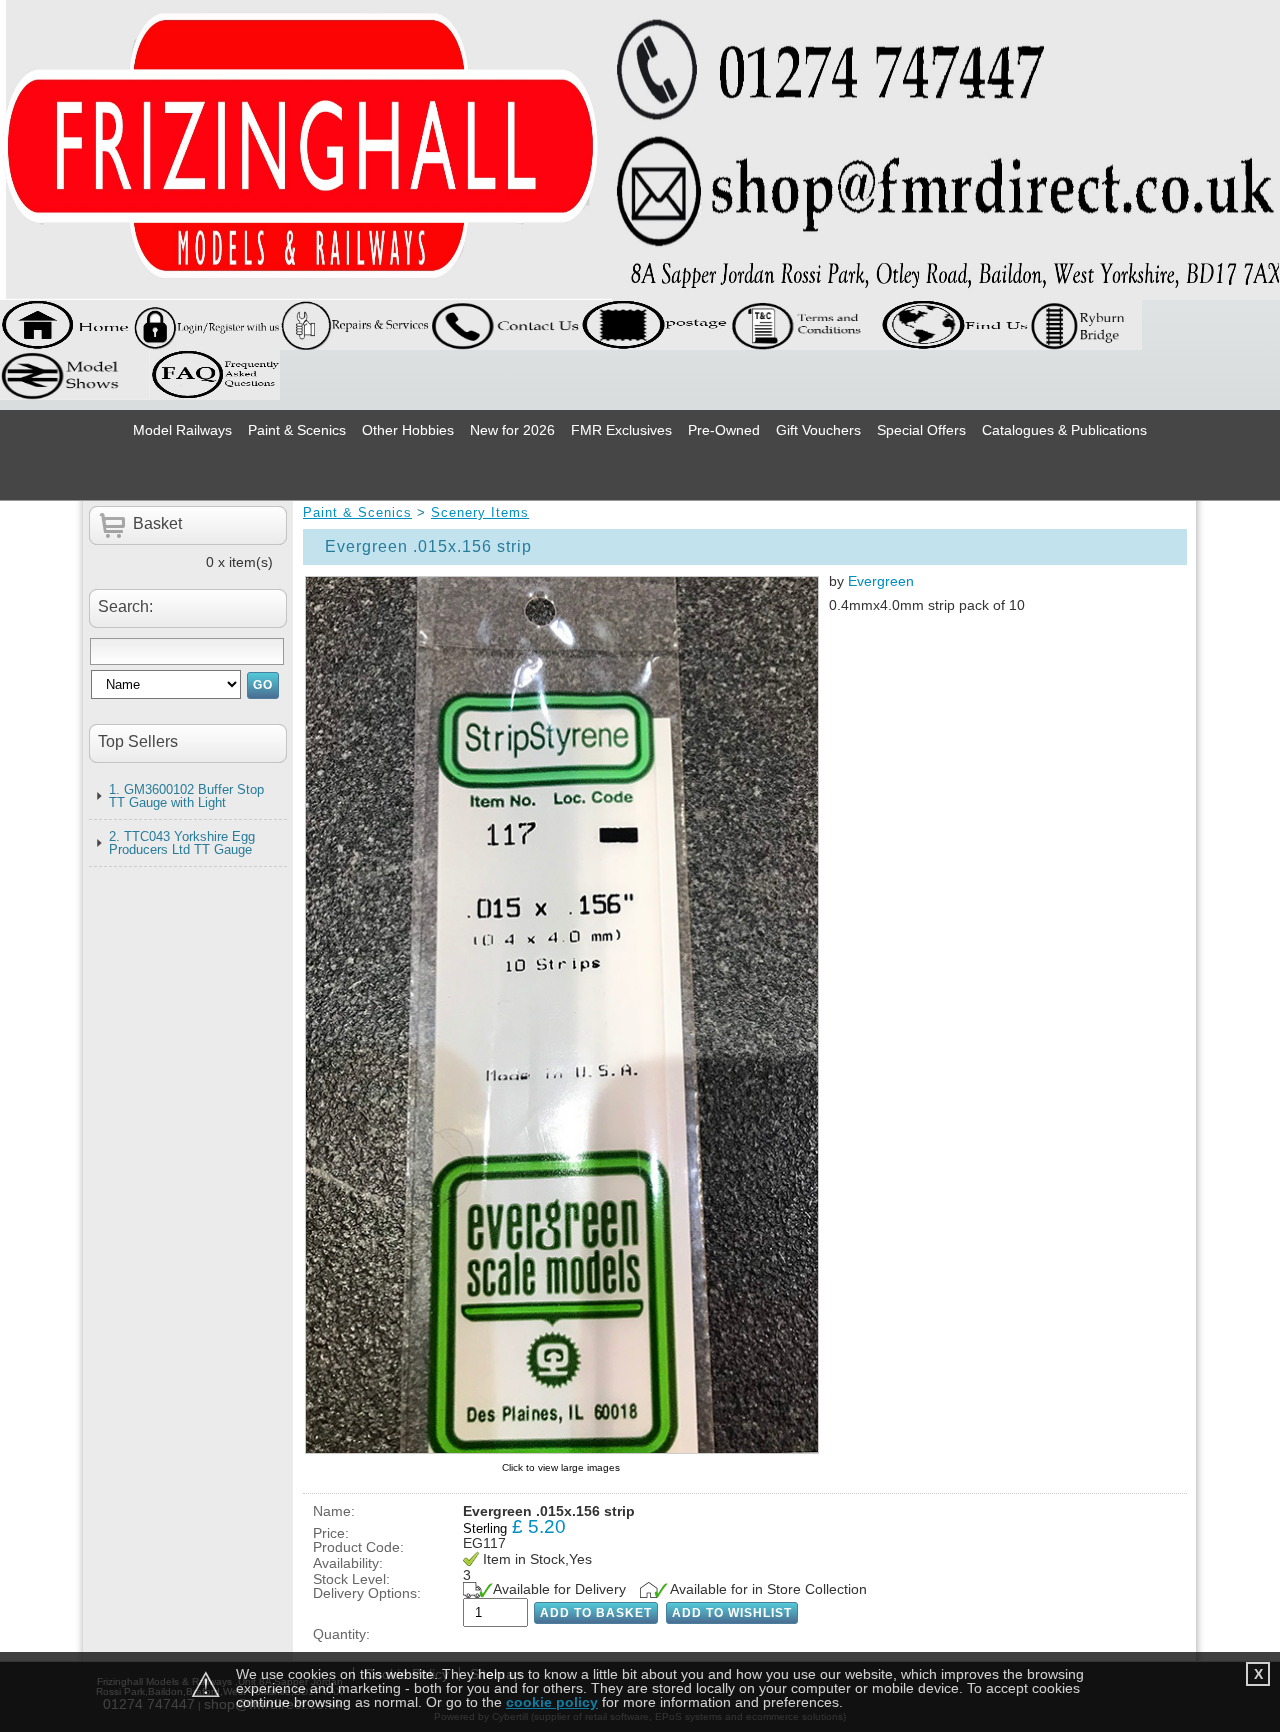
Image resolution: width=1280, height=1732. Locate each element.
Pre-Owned (724, 430)
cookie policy (552, 1702)
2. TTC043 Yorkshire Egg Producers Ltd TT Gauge (182, 843)
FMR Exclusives (621, 430)
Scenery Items (480, 512)
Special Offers (921, 430)
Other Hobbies (408, 430)
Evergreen (881, 581)
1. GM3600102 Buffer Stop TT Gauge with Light (186, 796)
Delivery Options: (367, 1593)
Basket (157, 523)
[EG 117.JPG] (561, 1014)
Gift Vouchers (818, 430)
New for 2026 (512, 430)
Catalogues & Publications (1064, 430)
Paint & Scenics (297, 430)
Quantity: (341, 1634)
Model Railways (182, 430)
